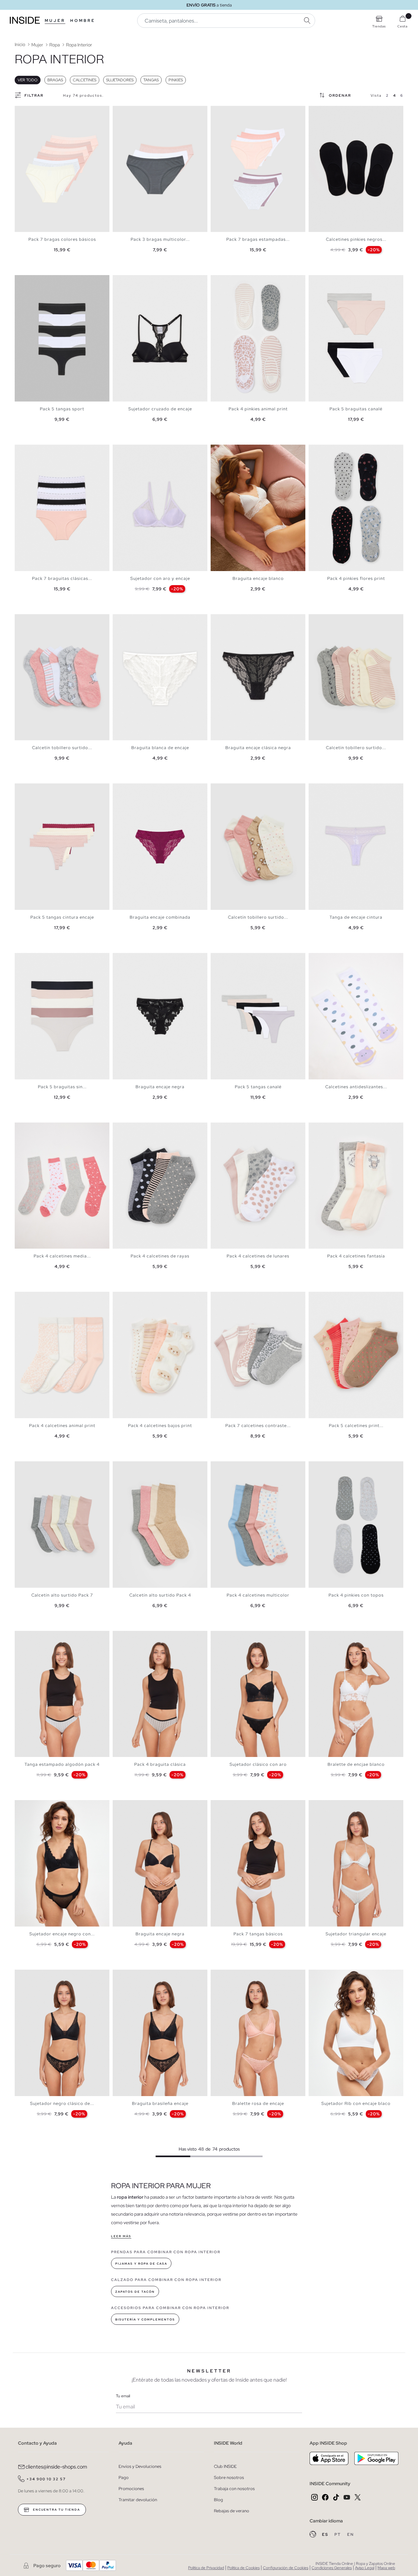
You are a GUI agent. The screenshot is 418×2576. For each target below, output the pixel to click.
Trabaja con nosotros (234, 2489)
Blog (218, 2500)
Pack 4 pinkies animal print (258, 409)
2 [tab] (318, 111)
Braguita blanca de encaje (160, 748)
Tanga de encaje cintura (356, 917)
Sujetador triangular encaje (356, 1934)
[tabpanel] (62, 169)
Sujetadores (120, 80)
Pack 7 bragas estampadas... (258, 239)
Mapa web (386, 2568)
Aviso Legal (365, 2568)
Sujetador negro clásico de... (62, 2103)
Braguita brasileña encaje (160, 2103)
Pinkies (176, 80)
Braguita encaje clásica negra (258, 748)
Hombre (83, 21)
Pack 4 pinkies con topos (356, 1595)
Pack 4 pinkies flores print (356, 578)
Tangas (151, 80)
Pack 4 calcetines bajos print (160, 1426)
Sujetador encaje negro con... (62, 1934)
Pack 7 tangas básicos (258, 1934)
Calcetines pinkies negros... (356, 239)
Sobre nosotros (229, 2478)
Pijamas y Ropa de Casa (141, 2264)
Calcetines (85, 80)
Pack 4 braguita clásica (160, 1764)
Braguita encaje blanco (258, 578)
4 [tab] (31, 620)
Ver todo (28, 80)
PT (338, 2535)
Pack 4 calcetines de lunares (258, 1256)
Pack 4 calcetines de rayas (160, 1256)
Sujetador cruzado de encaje (160, 409)
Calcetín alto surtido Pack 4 (160, 1595)
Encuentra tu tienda (56, 2510)
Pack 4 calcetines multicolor (258, 1595)
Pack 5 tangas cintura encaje (62, 917)
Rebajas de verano (232, 2511)
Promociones (131, 2489)
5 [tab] (34, 620)
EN (351, 2535)
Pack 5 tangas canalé (258, 1087)
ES (326, 2535)
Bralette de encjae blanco (356, 1764)
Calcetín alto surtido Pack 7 (62, 1595)
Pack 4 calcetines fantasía (356, 1256)
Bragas (55, 80)
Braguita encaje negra (160, 1087)
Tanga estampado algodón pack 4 (62, 1764)
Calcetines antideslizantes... (356, 1087)
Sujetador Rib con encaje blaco (356, 2103)
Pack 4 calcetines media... (62, 1256)
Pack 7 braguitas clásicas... (62, 578)
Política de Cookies (243, 2568)
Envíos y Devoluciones (140, 2466)
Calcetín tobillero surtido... (62, 748)
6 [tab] (38, 959)
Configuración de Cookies (286, 2568)
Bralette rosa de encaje (258, 2103)
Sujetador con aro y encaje (160, 578)
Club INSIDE (225, 2466)
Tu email (123, 2396)
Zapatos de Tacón (135, 2292)
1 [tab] (315, 111)
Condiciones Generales (332, 2568)
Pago (124, 2478)
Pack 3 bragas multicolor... (160, 239)
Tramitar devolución (138, 2500)
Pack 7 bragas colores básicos (62, 239)
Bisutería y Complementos (145, 2320)
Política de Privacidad (206, 2568)
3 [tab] (322, 111)
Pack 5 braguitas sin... (62, 1087)
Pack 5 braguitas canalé (356, 409)
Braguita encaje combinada (160, 917)
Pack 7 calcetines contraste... (258, 1426)
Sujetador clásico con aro (258, 1764)
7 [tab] (41, 1128)
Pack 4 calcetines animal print (62, 1426)
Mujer (55, 21)
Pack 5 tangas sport (62, 409)
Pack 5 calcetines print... (356, 1426)
